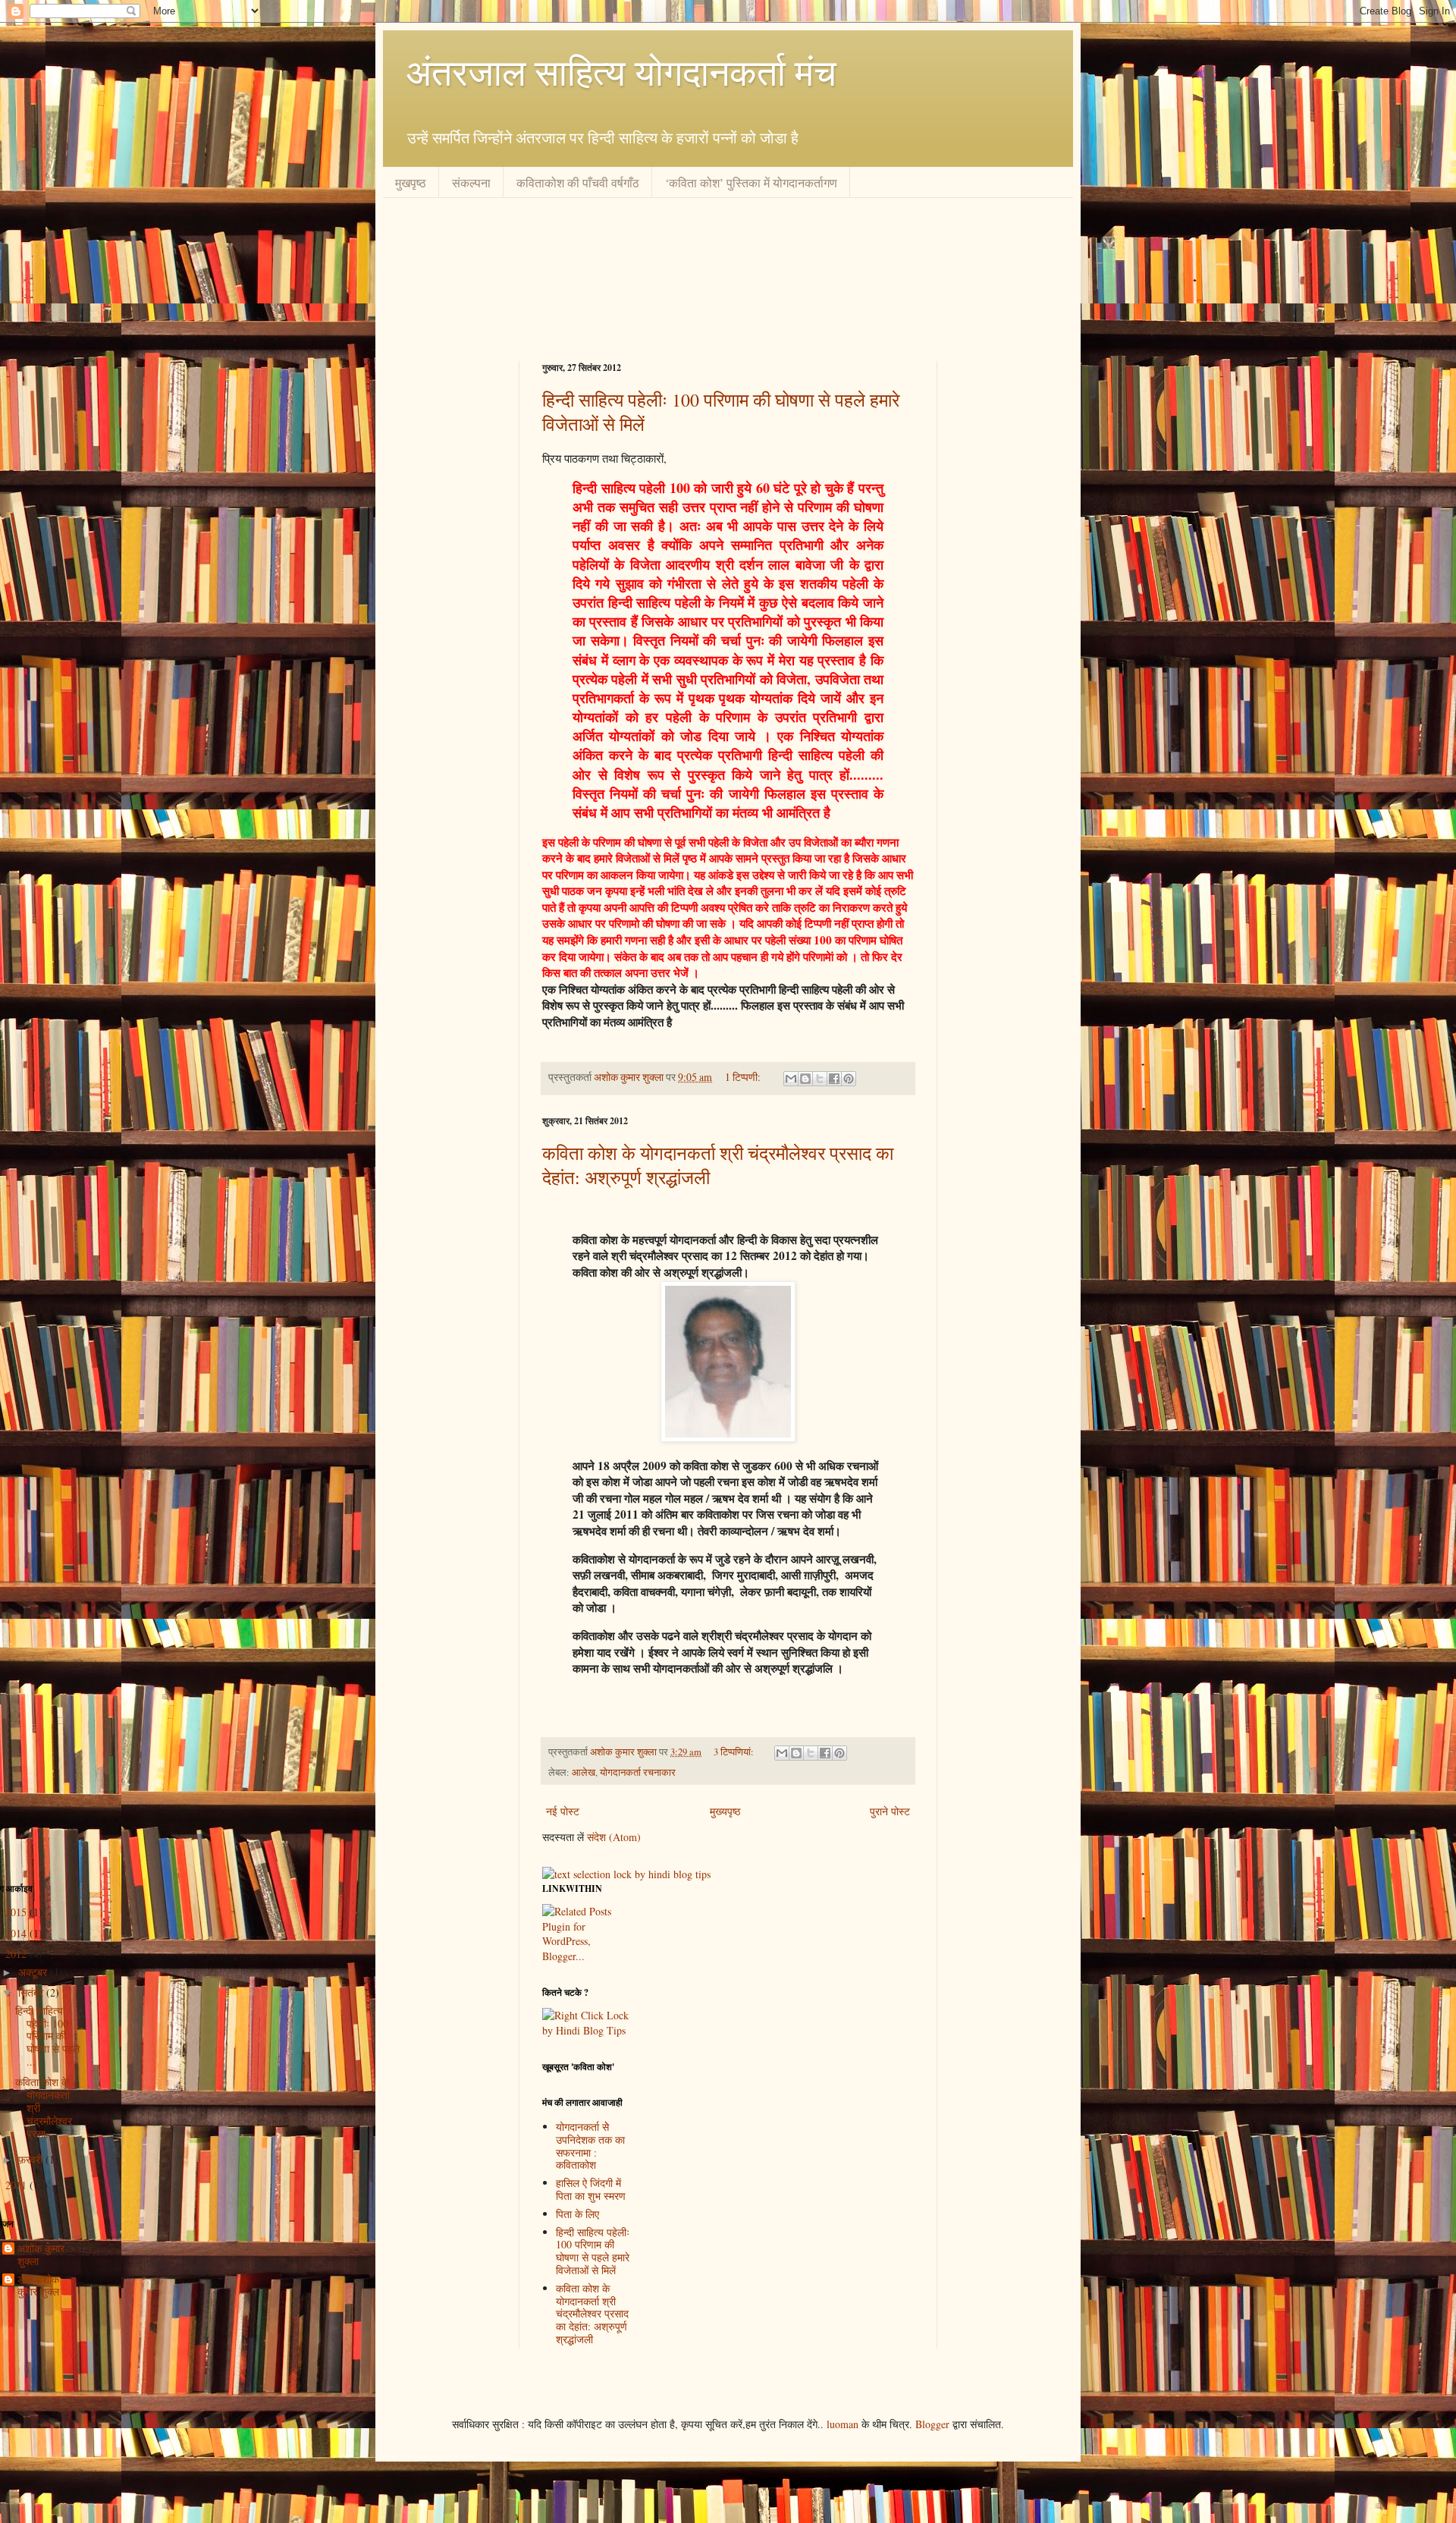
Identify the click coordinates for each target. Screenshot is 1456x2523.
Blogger (932, 2424)
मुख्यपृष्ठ (725, 1811)
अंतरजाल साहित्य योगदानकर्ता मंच (621, 71)
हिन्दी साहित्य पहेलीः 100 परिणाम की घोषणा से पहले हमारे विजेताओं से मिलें (593, 2251)
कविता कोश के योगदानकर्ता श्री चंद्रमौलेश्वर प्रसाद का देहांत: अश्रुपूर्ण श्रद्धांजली (592, 2314)
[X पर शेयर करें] (820, 1079)
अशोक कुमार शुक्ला (630, 1077)
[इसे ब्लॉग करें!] (805, 1079)
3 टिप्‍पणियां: (735, 1752)
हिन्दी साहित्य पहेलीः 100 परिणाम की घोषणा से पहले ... (47, 2036)
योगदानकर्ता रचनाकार (638, 1772)
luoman (843, 2424)
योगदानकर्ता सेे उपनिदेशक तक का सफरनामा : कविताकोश (590, 2146)
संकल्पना (471, 182)
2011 (17, 2185)
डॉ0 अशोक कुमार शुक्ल (38, 2286)
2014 (17, 1933)
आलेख (584, 1772)
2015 (17, 1912)
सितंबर (32, 1992)
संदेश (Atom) (614, 1837)
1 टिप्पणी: (744, 1077)
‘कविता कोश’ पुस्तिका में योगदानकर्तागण (751, 182)
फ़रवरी (32, 2159)
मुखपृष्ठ (411, 182)
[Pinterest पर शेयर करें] (849, 1079)
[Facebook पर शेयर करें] (834, 1079)
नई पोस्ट (563, 1811)
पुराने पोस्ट (890, 1811)
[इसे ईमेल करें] (791, 1079)
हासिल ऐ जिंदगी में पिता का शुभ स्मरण (591, 2189)
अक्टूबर (34, 1972)
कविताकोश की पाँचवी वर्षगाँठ (578, 182)
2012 (17, 1954)
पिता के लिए (577, 2214)
